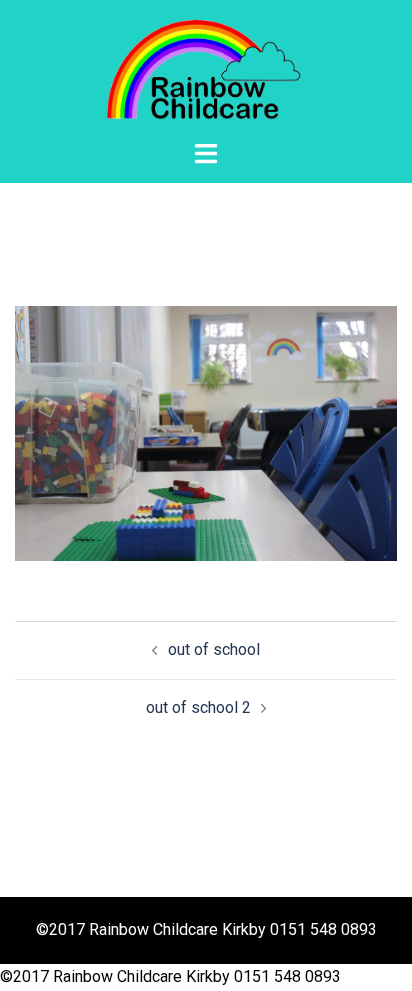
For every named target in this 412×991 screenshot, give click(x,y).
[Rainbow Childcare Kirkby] (206, 68)
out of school (214, 649)
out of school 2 (198, 707)
